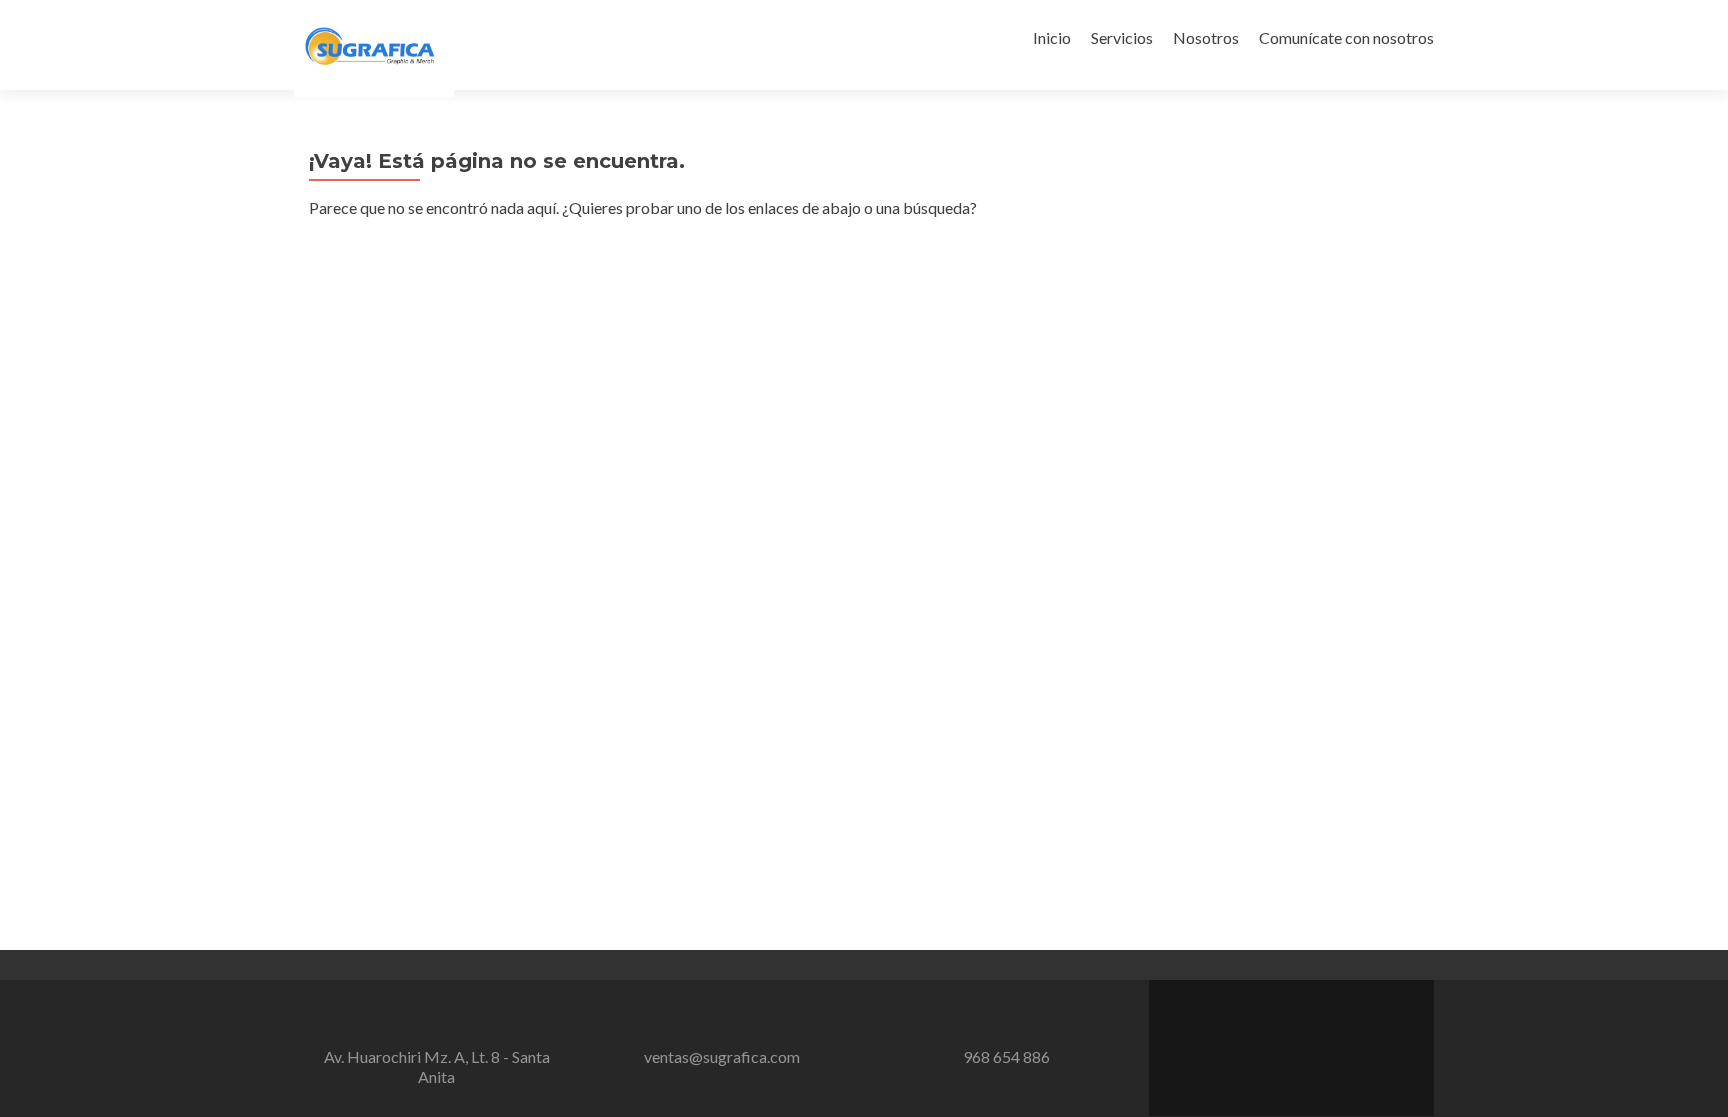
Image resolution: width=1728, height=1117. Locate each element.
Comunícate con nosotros (1346, 37)
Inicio (1052, 37)
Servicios (1122, 37)
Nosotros (1206, 37)
